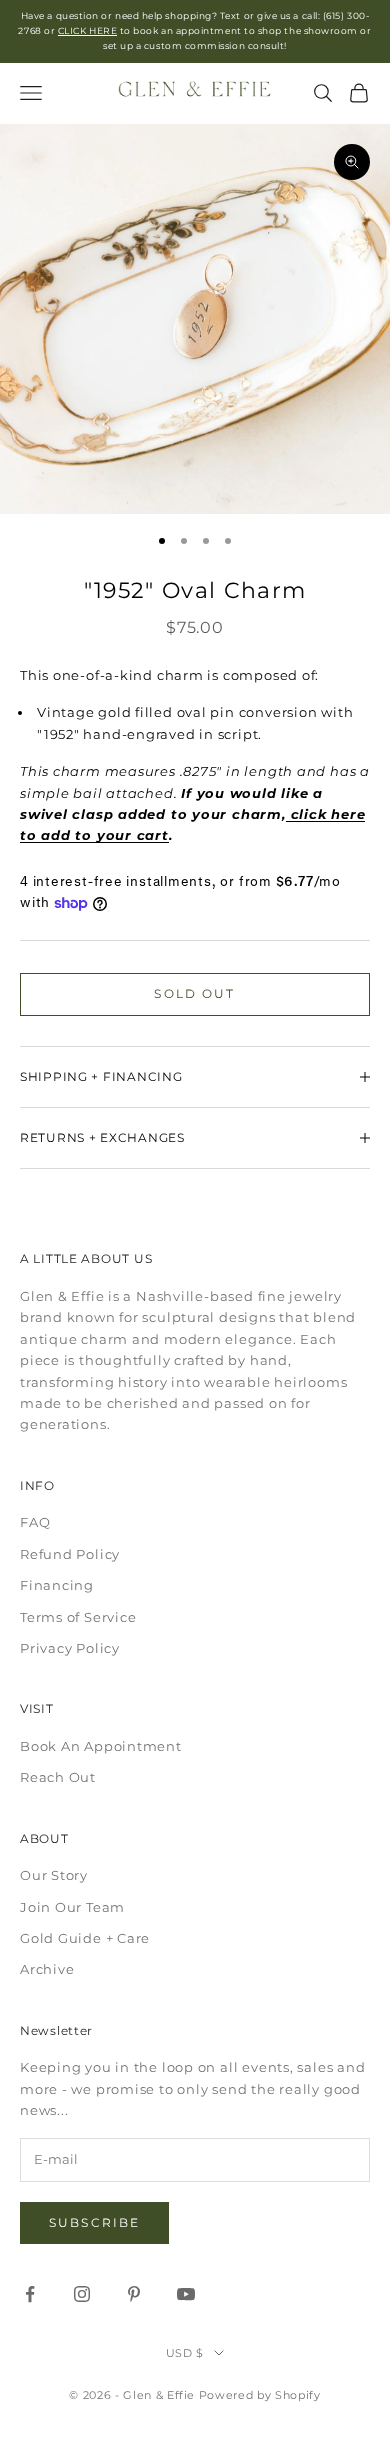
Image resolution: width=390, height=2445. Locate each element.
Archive (47, 1969)
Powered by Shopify (260, 2395)
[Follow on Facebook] (30, 2294)
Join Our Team (72, 1907)
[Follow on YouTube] (186, 2294)
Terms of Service (78, 1617)
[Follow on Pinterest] (134, 2294)
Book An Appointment (101, 1746)
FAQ (35, 1522)
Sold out (194, 993)
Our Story (54, 1875)
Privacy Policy (70, 1648)
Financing (57, 1585)
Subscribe (94, 2222)
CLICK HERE (87, 30)
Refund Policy (70, 1554)
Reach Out (58, 1777)
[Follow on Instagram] (82, 2294)
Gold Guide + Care (85, 1938)
